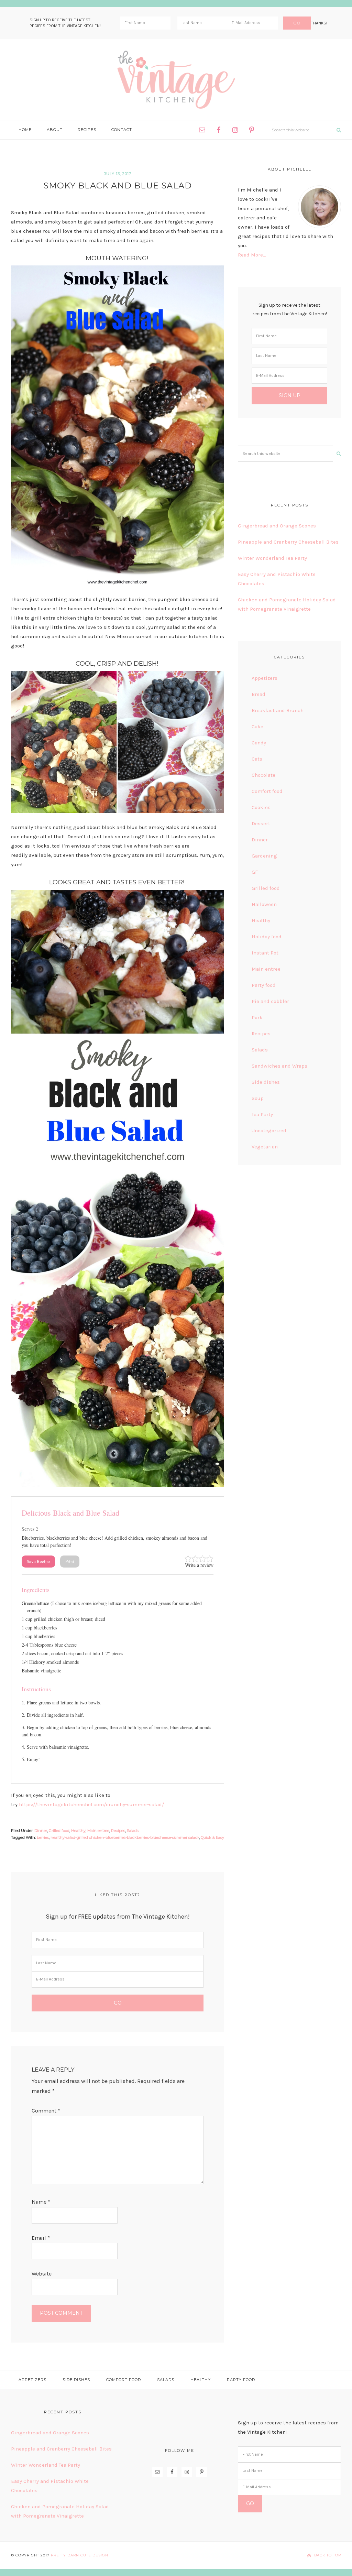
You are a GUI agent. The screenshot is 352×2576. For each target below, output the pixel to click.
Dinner (41, 1831)
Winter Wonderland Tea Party (272, 558)
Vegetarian (265, 1147)
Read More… (252, 255)
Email (41, 2238)
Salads (133, 1831)
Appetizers (265, 678)
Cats (257, 759)
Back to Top (328, 2555)
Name (41, 2202)
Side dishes (266, 1082)
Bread (258, 694)
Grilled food (59, 1831)
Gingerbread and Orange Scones (277, 526)
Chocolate (263, 775)
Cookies (261, 807)
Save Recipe (38, 1561)
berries (43, 1837)
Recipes (118, 1831)
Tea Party (262, 1114)
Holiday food (267, 937)
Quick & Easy (212, 1837)
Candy (259, 743)
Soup (258, 1098)
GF (255, 872)
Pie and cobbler (270, 1001)
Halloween (264, 904)
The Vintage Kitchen (176, 80)
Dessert (261, 823)
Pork (257, 1017)
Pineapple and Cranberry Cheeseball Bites (288, 542)
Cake (257, 727)
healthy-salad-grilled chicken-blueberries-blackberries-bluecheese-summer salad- (125, 1837)
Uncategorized (269, 1131)
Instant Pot (265, 953)
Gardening (264, 856)
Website (42, 2274)
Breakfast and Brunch (278, 710)
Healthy (78, 1831)
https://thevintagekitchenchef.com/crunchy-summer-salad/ (91, 1804)
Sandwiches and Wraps (279, 1066)
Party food (264, 985)
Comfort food (267, 791)
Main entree (98, 1831)
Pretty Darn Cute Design (80, 2555)
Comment (46, 2111)
